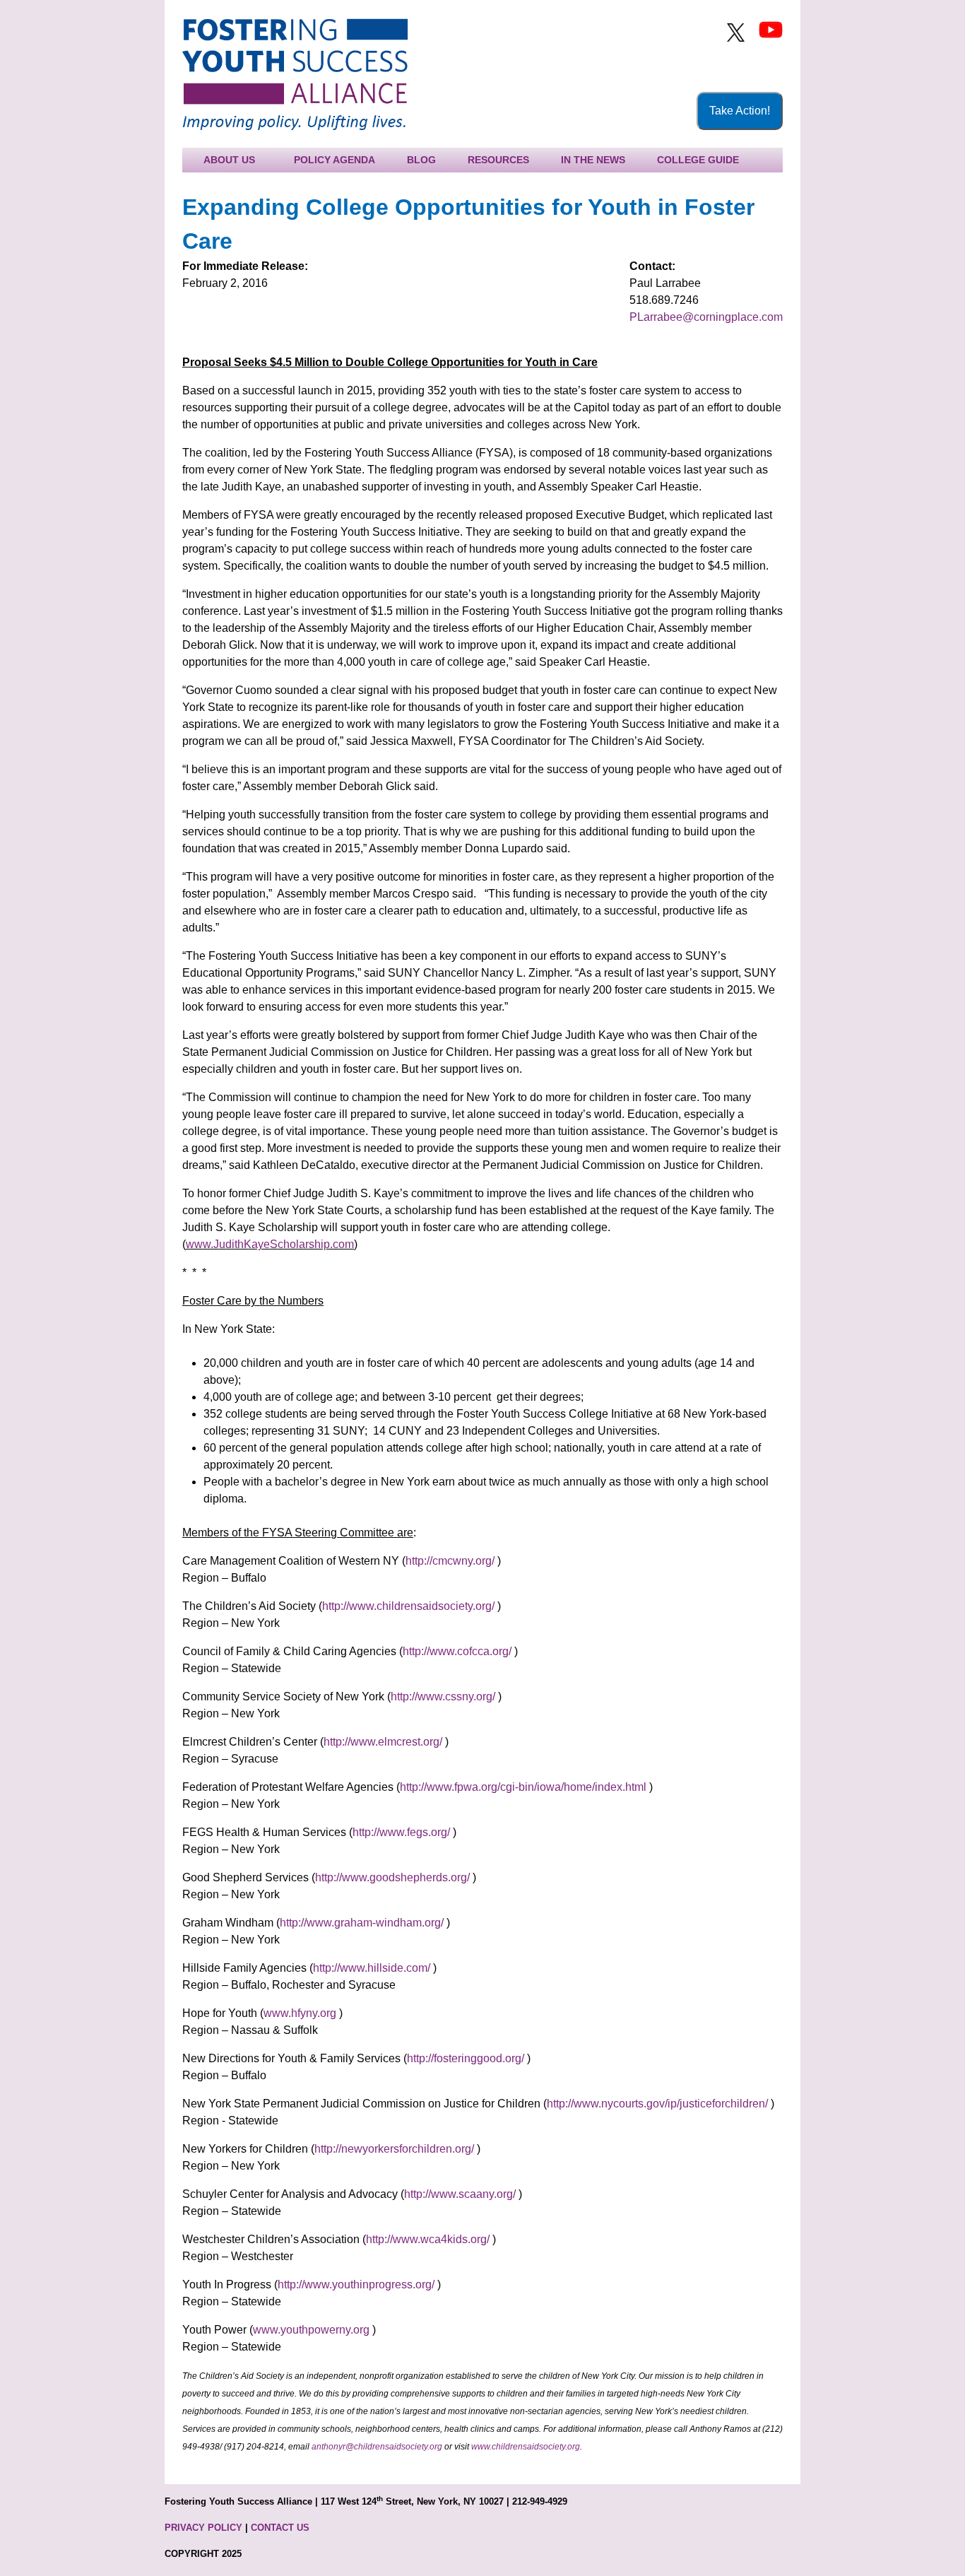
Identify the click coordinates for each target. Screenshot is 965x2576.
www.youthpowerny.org (311, 2330)
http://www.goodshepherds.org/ (392, 1877)
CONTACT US (280, 2528)
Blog (421, 160)
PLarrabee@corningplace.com (706, 317)
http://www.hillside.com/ (372, 1968)
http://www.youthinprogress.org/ (356, 2284)
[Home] (295, 74)
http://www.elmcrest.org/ (383, 1742)
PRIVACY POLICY (203, 2528)
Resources (498, 160)
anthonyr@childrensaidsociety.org (377, 2447)
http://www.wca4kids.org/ (428, 2239)
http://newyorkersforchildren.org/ (394, 2149)
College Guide (698, 160)
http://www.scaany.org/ (460, 2194)
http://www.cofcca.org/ (457, 1651)
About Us (229, 160)
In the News (593, 160)
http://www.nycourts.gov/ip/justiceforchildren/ (657, 2104)
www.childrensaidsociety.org (526, 2447)
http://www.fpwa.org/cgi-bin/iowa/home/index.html (523, 1787)
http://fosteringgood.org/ (466, 2058)
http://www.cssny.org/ (443, 1696)
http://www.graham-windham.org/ (362, 1923)
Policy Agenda (335, 160)
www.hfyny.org (300, 2013)
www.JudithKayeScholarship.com (270, 1244)
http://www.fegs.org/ (401, 1832)
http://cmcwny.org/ (450, 1561)
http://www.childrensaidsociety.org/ (408, 1606)
